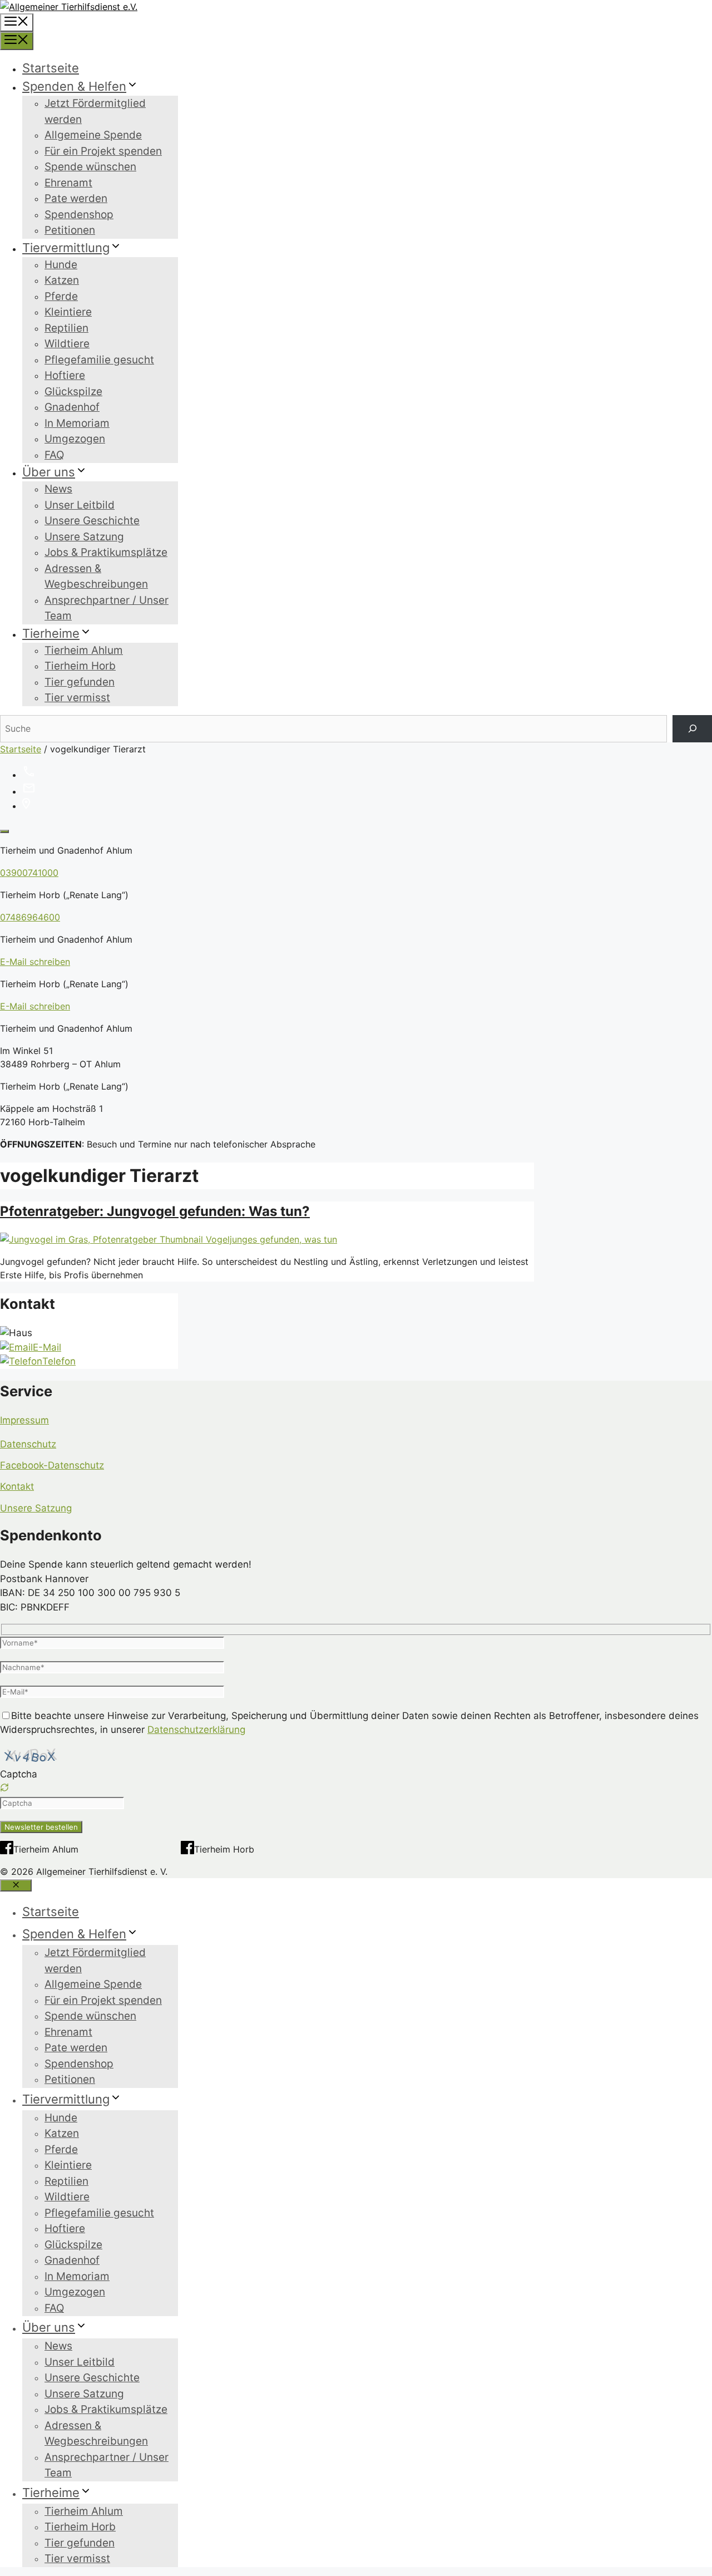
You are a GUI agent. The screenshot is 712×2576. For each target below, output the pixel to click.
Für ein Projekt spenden (103, 151)
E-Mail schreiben (35, 962)
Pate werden (76, 198)
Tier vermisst (77, 698)
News (58, 489)
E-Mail (47, 1347)
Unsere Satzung (84, 537)
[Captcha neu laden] (4, 1787)
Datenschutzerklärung (196, 1730)
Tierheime (51, 633)
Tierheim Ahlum (84, 650)
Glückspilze (73, 391)
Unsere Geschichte (92, 521)
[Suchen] (692, 729)
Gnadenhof (72, 407)
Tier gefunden (80, 682)
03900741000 (29, 873)
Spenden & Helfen (74, 86)
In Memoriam (77, 423)
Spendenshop (79, 215)
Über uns (49, 472)
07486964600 (30, 917)
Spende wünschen (90, 167)
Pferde (61, 296)
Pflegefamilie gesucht (99, 360)
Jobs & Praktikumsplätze (106, 552)
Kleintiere (68, 312)
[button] (356, 1789)
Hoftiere (65, 375)
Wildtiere (67, 344)
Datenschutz (28, 1444)
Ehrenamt (68, 183)
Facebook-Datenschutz (52, 1465)
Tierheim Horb (80, 666)
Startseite (51, 68)
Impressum (24, 1420)
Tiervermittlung (66, 248)
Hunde (61, 265)
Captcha (19, 1774)
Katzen (62, 280)
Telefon (59, 1361)
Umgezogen (75, 439)
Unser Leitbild (80, 505)
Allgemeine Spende (93, 135)
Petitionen (70, 230)
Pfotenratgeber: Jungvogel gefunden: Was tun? (155, 1211)
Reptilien (66, 328)
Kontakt (17, 1486)
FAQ (54, 455)
